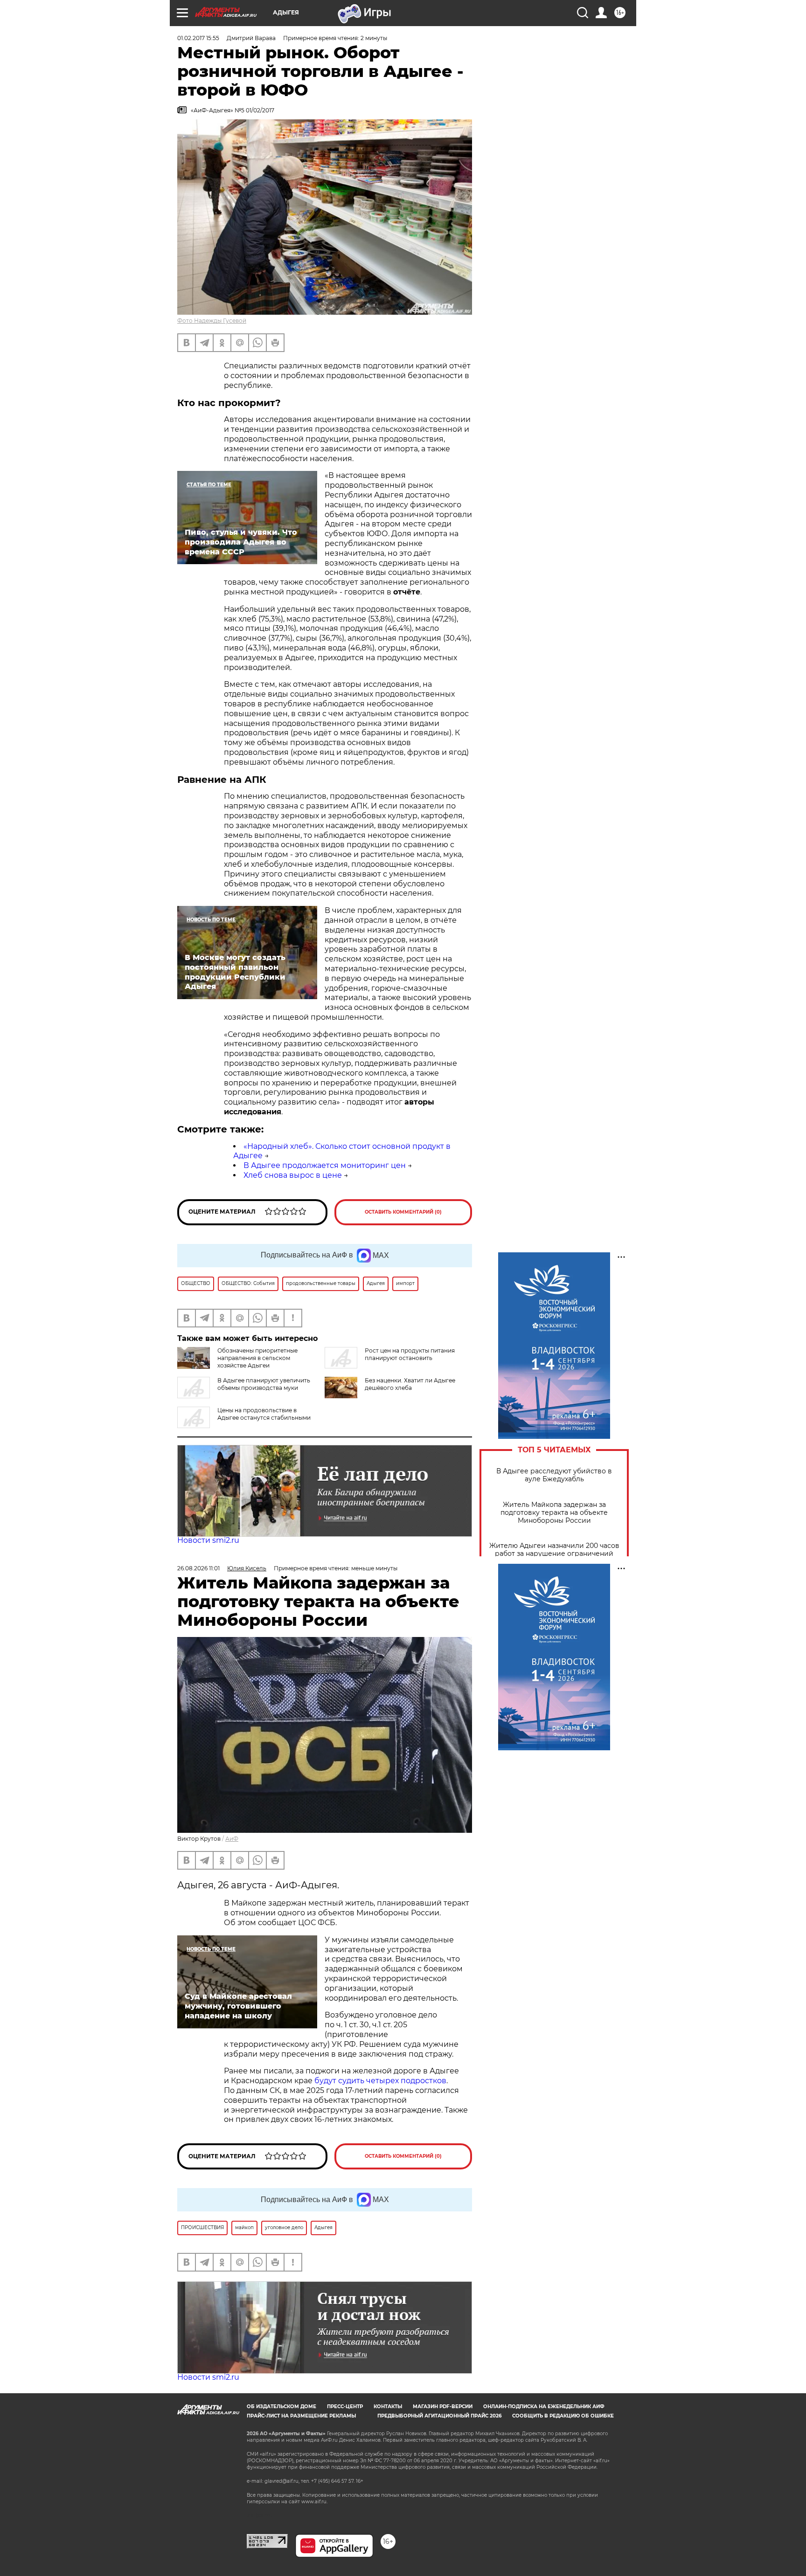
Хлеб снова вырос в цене (293, 1175)
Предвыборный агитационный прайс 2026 (439, 2416)
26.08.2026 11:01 (198, 1568)
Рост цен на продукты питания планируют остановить (410, 1354)
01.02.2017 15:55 (198, 38)
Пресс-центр (345, 2407)
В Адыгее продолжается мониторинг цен (325, 1165)
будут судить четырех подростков (380, 2081)
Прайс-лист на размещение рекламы (301, 2416)
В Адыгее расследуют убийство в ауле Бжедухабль (554, 1475)
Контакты (388, 2407)
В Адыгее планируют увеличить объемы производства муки (264, 1384)
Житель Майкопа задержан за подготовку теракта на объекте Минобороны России (554, 1513)
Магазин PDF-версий (443, 2407)
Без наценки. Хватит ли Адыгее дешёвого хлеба (410, 1384)
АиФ (232, 1839)
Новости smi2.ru (208, 1540)
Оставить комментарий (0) (403, 1212)
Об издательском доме (281, 2407)
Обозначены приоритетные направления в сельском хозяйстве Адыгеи (257, 1358)
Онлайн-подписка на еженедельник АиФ (544, 2407)
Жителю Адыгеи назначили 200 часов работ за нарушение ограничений (554, 1550)
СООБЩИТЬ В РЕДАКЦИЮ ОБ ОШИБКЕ (563, 2416)
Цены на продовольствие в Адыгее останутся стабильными (264, 1414)
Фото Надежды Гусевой (212, 321)
